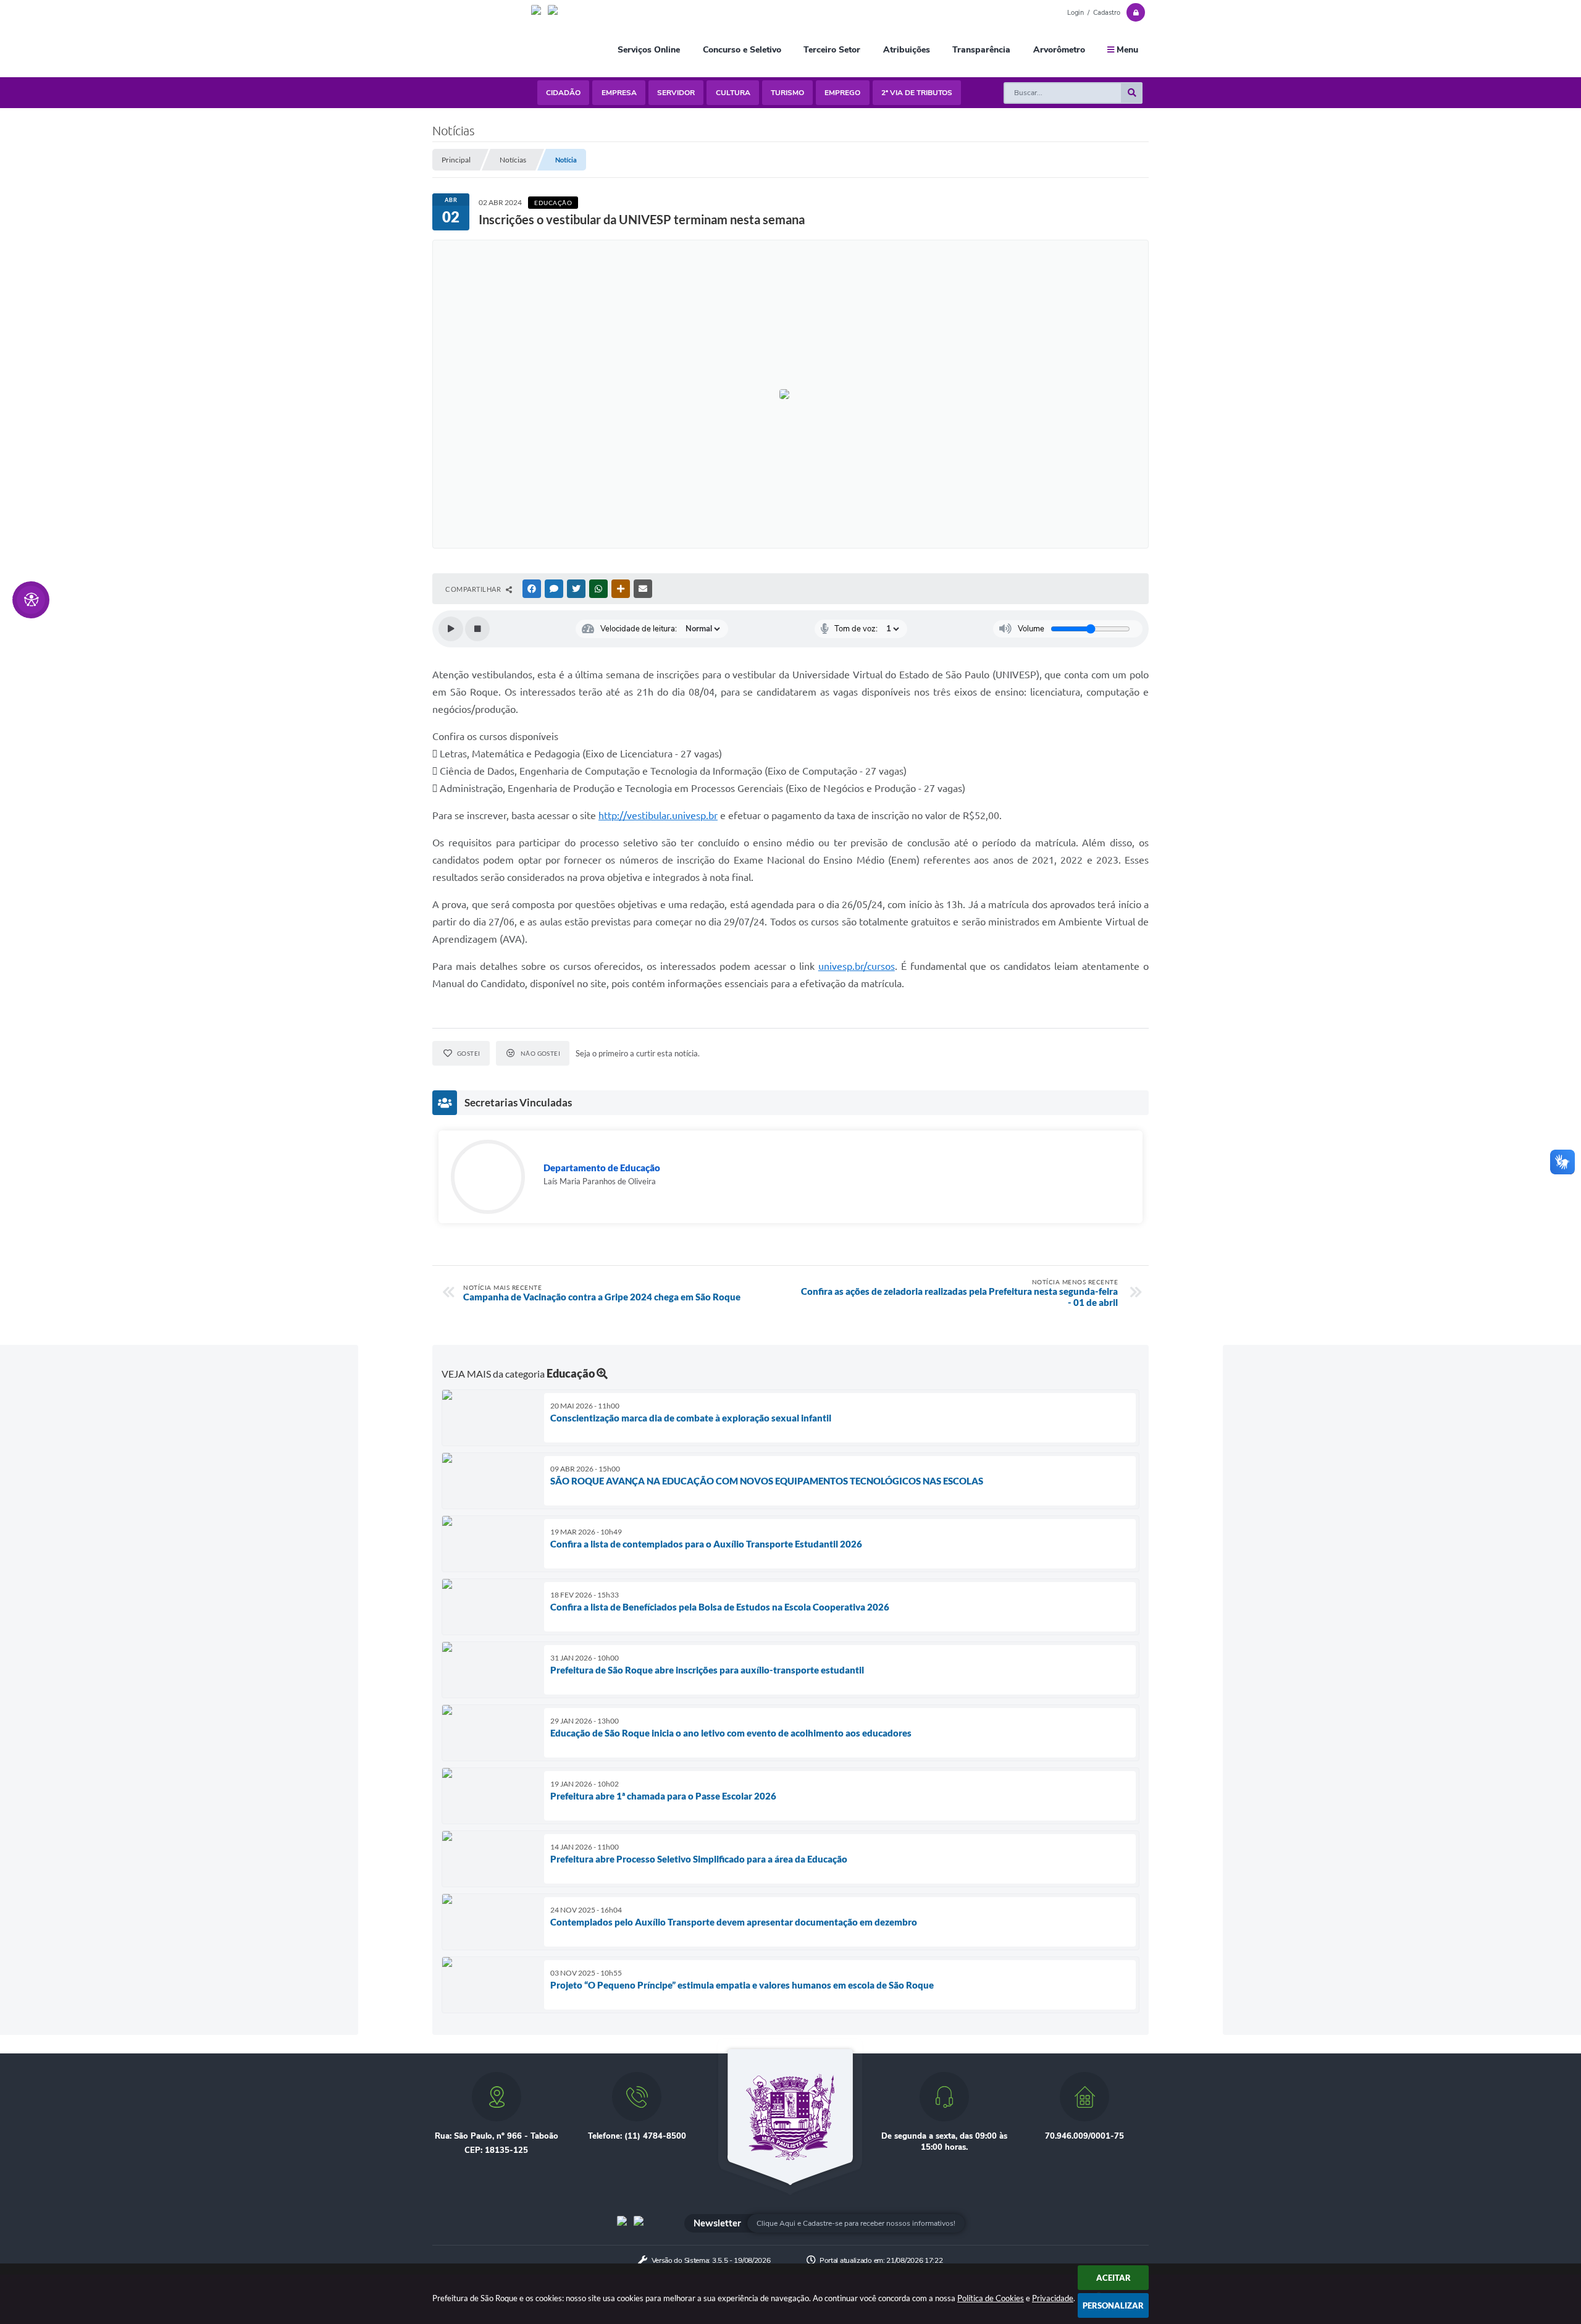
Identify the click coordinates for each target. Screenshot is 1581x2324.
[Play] (451, 629)
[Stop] (477, 629)
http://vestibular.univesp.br (658, 815)
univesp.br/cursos (857, 966)
